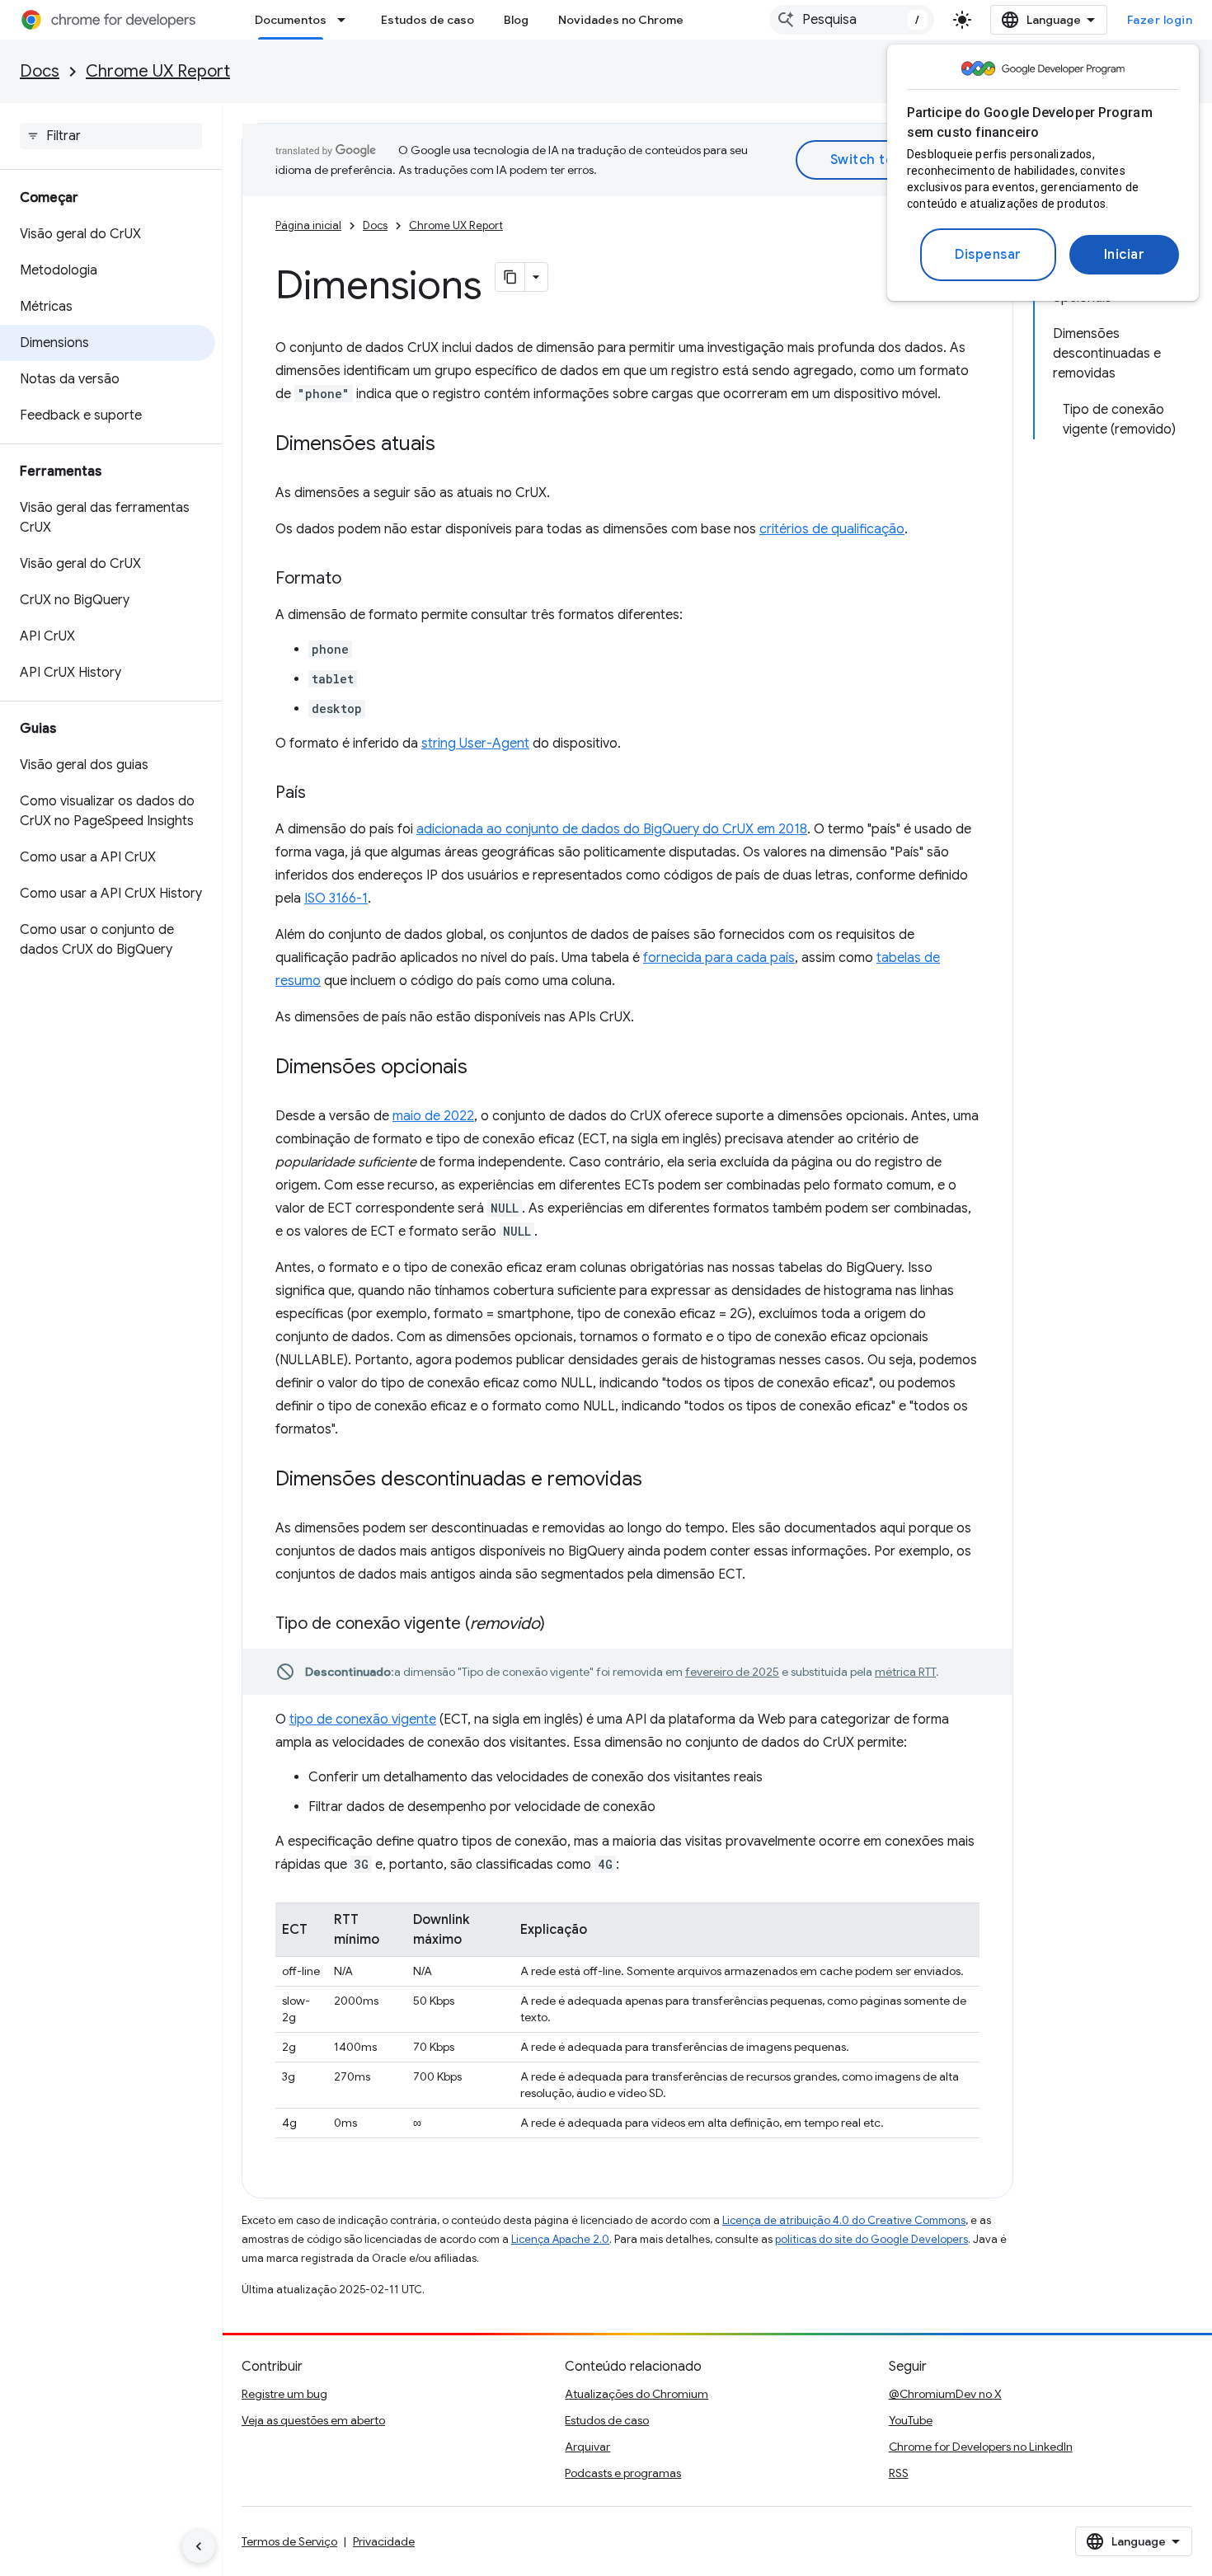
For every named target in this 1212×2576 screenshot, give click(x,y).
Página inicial (308, 225)
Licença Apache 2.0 (560, 2239)
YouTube (911, 2420)
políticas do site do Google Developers (871, 2239)
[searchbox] (111, 136)
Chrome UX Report (158, 71)
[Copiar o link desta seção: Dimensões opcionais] (484, 1068)
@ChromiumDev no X (945, 2394)
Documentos (291, 20)
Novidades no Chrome (621, 20)
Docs (40, 71)
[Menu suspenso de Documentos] (346, 20)
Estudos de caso (427, 20)
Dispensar (988, 255)
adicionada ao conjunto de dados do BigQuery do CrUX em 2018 (612, 829)
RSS (899, 2473)
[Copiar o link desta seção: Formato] (358, 579)
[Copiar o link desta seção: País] (322, 794)
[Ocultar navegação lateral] (199, 2546)
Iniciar (1125, 255)
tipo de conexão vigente (363, 1720)
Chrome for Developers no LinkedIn (981, 2447)
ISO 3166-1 (336, 899)
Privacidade (384, 2541)
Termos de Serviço (289, 2541)
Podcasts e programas (623, 2473)
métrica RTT (905, 1672)
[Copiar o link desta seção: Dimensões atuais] (452, 445)
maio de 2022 (433, 1116)
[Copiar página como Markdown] (510, 277)
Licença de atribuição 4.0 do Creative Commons (844, 2220)
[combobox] (852, 20)
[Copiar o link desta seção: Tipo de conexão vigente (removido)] (561, 1625)
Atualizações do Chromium (637, 2394)
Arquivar (587, 2447)
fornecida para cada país (719, 958)
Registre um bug (284, 2394)
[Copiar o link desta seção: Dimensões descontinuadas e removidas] (659, 1480)
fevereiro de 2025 (732, 1672)
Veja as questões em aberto (313, 2420)
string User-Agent (475, 744)
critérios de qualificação (832, 529)
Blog (516, 20)
